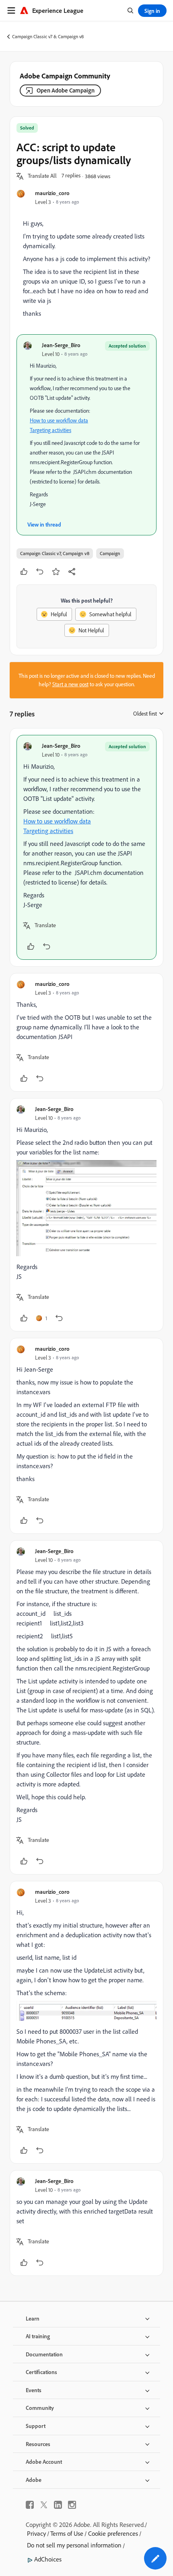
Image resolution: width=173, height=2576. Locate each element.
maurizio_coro (52, 193)
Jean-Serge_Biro (61, 345)
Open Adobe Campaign (66, 90)
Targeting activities (50, 430)
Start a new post (70, 684)
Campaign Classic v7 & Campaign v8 (48, 36)
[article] (86, 847)
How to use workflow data (59, 420)
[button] (42, 176)
